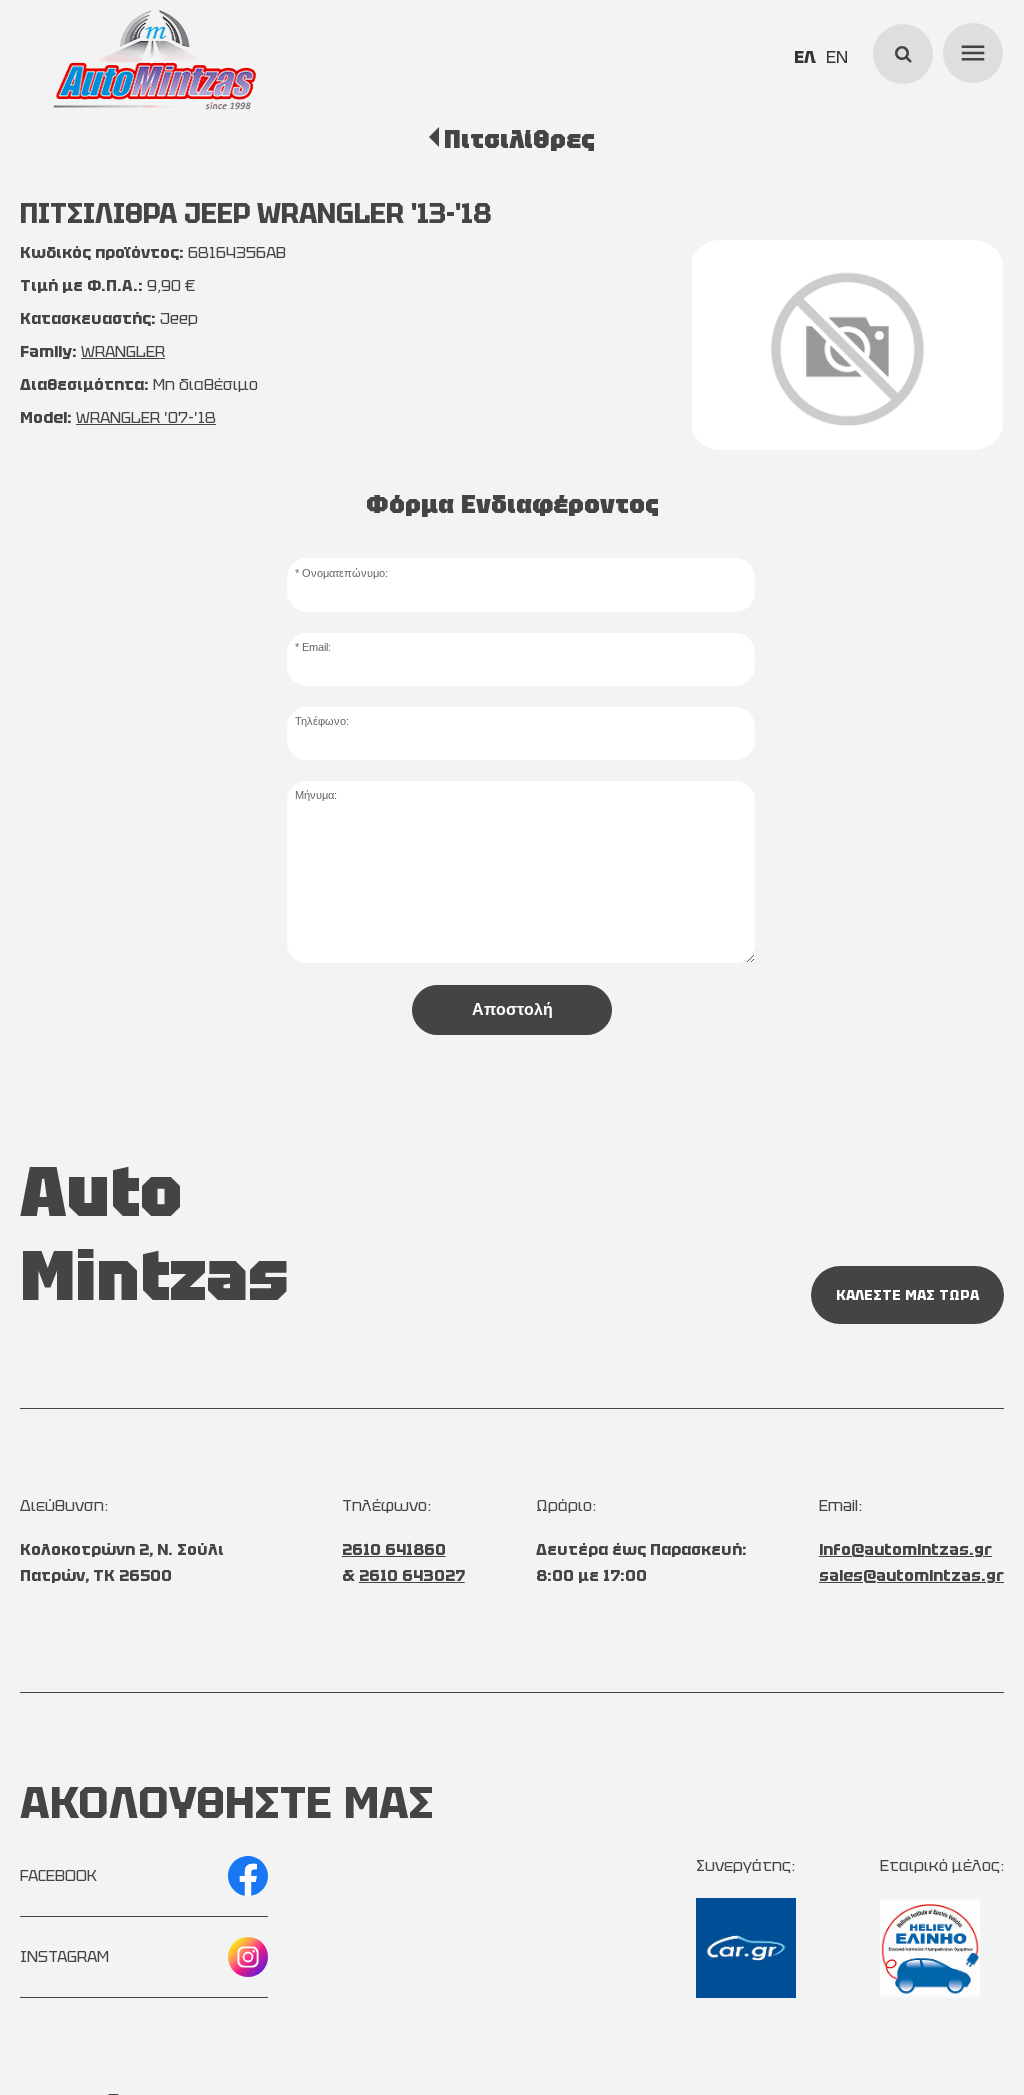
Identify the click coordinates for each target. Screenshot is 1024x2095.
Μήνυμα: (316, 795)
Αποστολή (512, 1009)
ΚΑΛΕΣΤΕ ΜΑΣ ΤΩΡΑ (907, 1295)
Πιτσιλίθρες (519, 139)
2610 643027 (412, 1575)
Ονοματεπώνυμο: (345, 573)
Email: (316, 647)
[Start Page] (155, 60)
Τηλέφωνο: (322, 721)
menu (970, 50)
